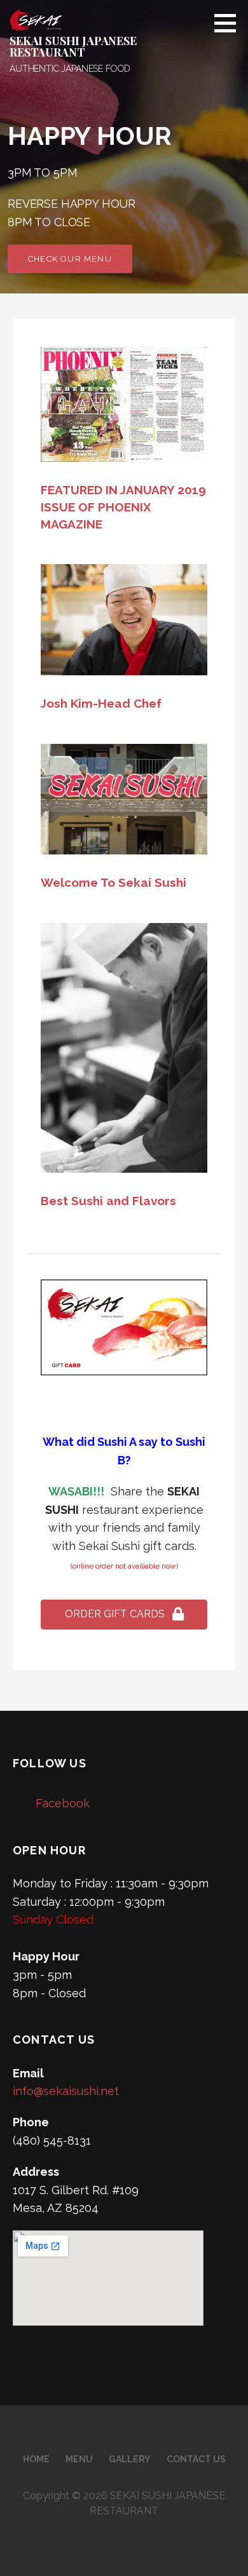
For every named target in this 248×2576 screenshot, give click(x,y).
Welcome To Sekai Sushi (114, 882)
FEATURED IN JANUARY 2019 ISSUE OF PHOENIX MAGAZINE (123, 507)
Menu (79, 2459)
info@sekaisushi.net (66, 2091)
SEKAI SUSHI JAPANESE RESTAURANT (73, 46)
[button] (124, 1615)
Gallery (130, 2459)
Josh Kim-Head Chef (101, 703)
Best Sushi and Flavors (108, 1201)
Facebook (63, 1803)
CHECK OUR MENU (70, 259)
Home (36, 2459)
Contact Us (196, 2459)
